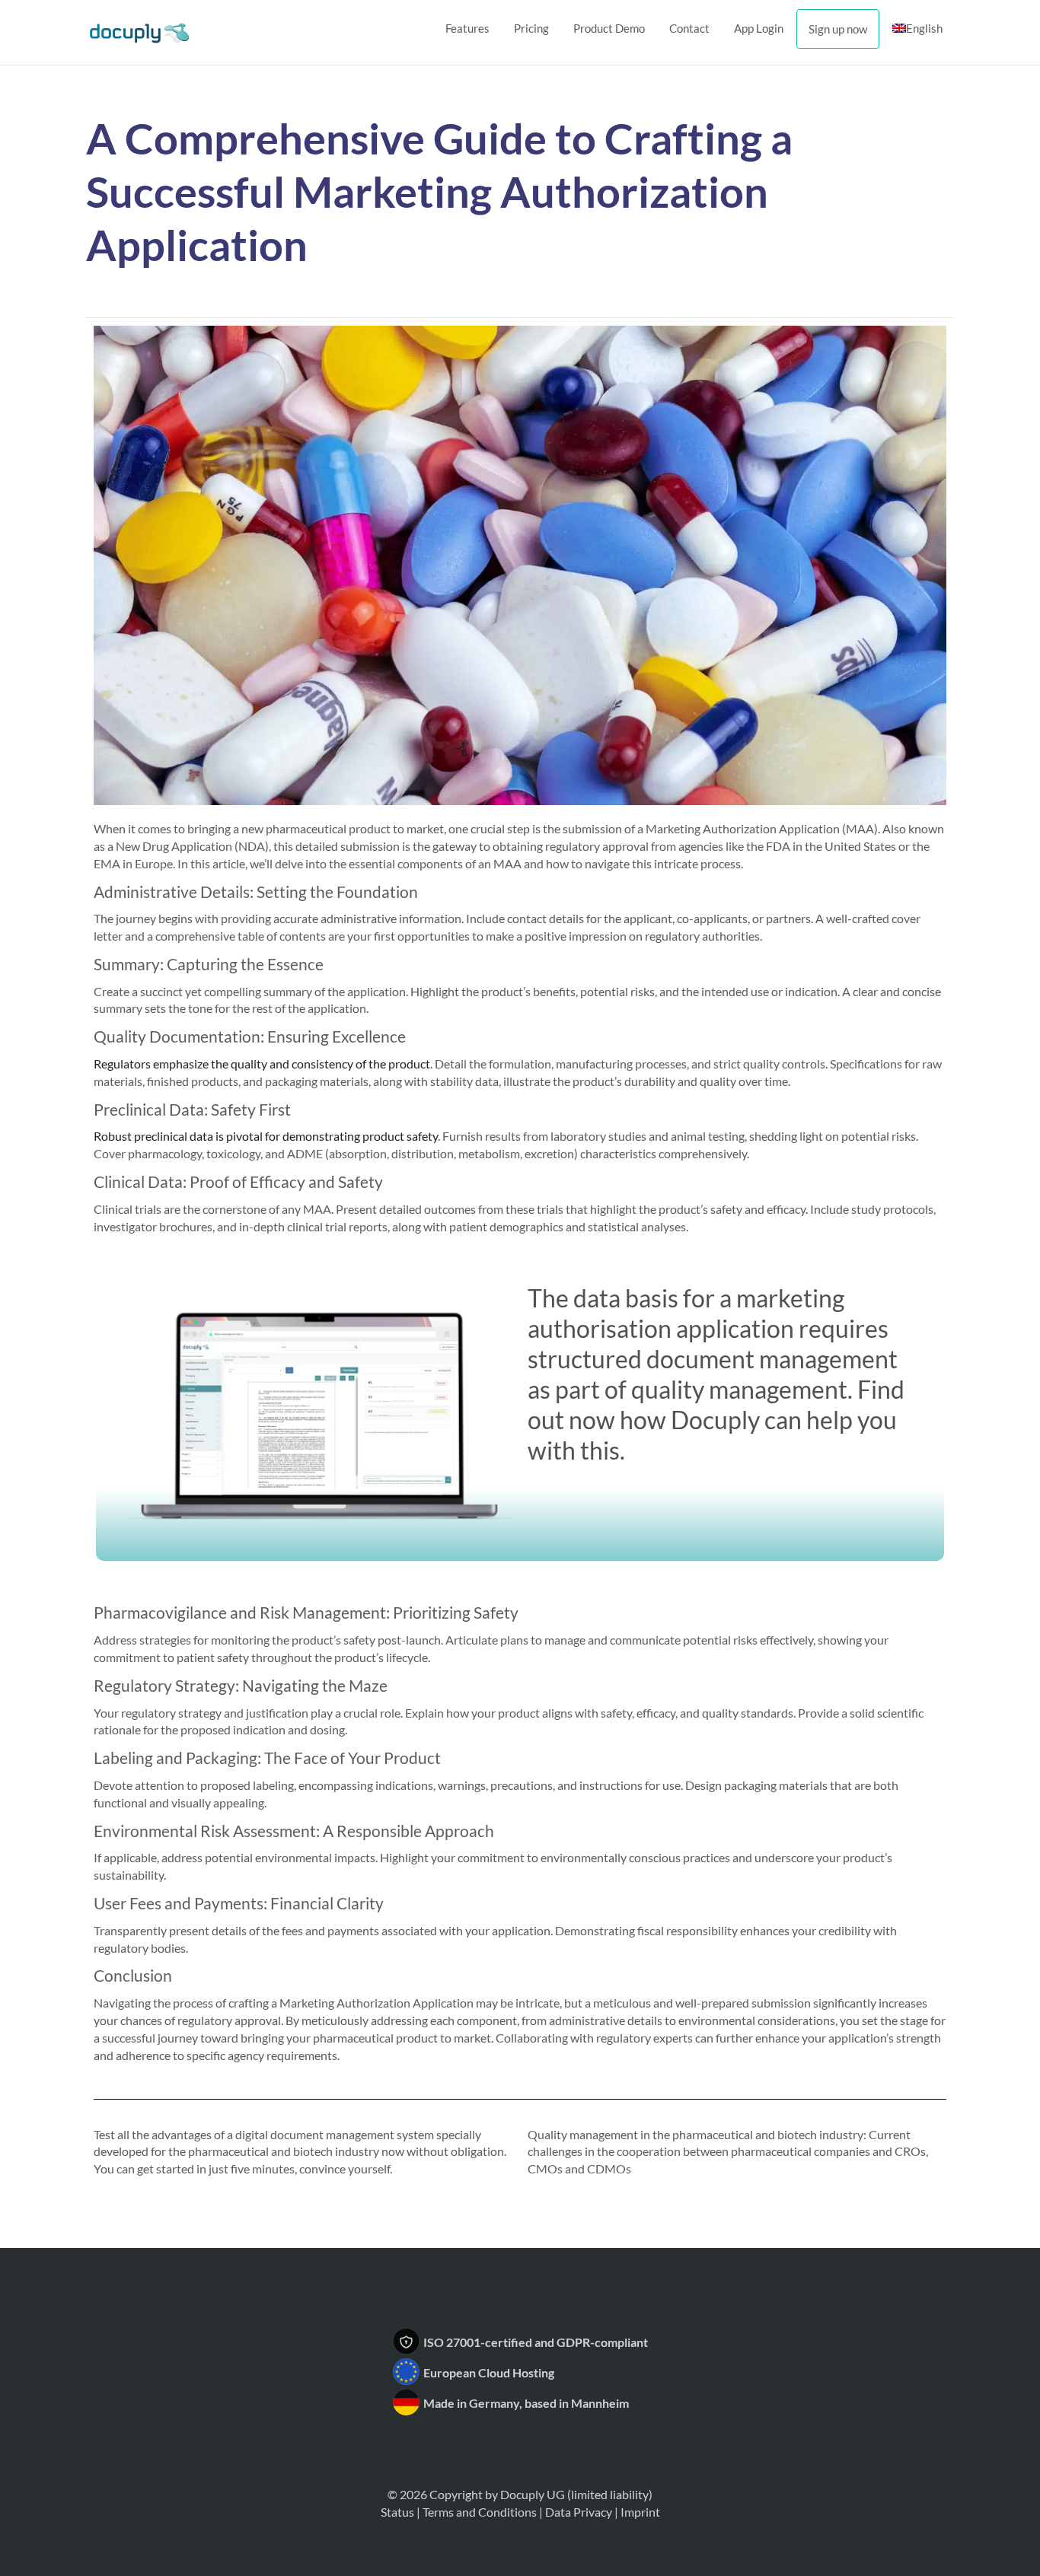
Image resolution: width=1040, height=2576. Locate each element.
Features (467, 28)
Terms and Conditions (480, 2512)
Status (397, 2512)
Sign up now (838, 29)
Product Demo (609, 28)
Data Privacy (579, 2512)
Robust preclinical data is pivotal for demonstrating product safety (266, 1136)
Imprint (640, 2512)
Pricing (531, 28)
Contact (689, 28)
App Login (759, 28)
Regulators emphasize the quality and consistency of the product (262, 1064)
